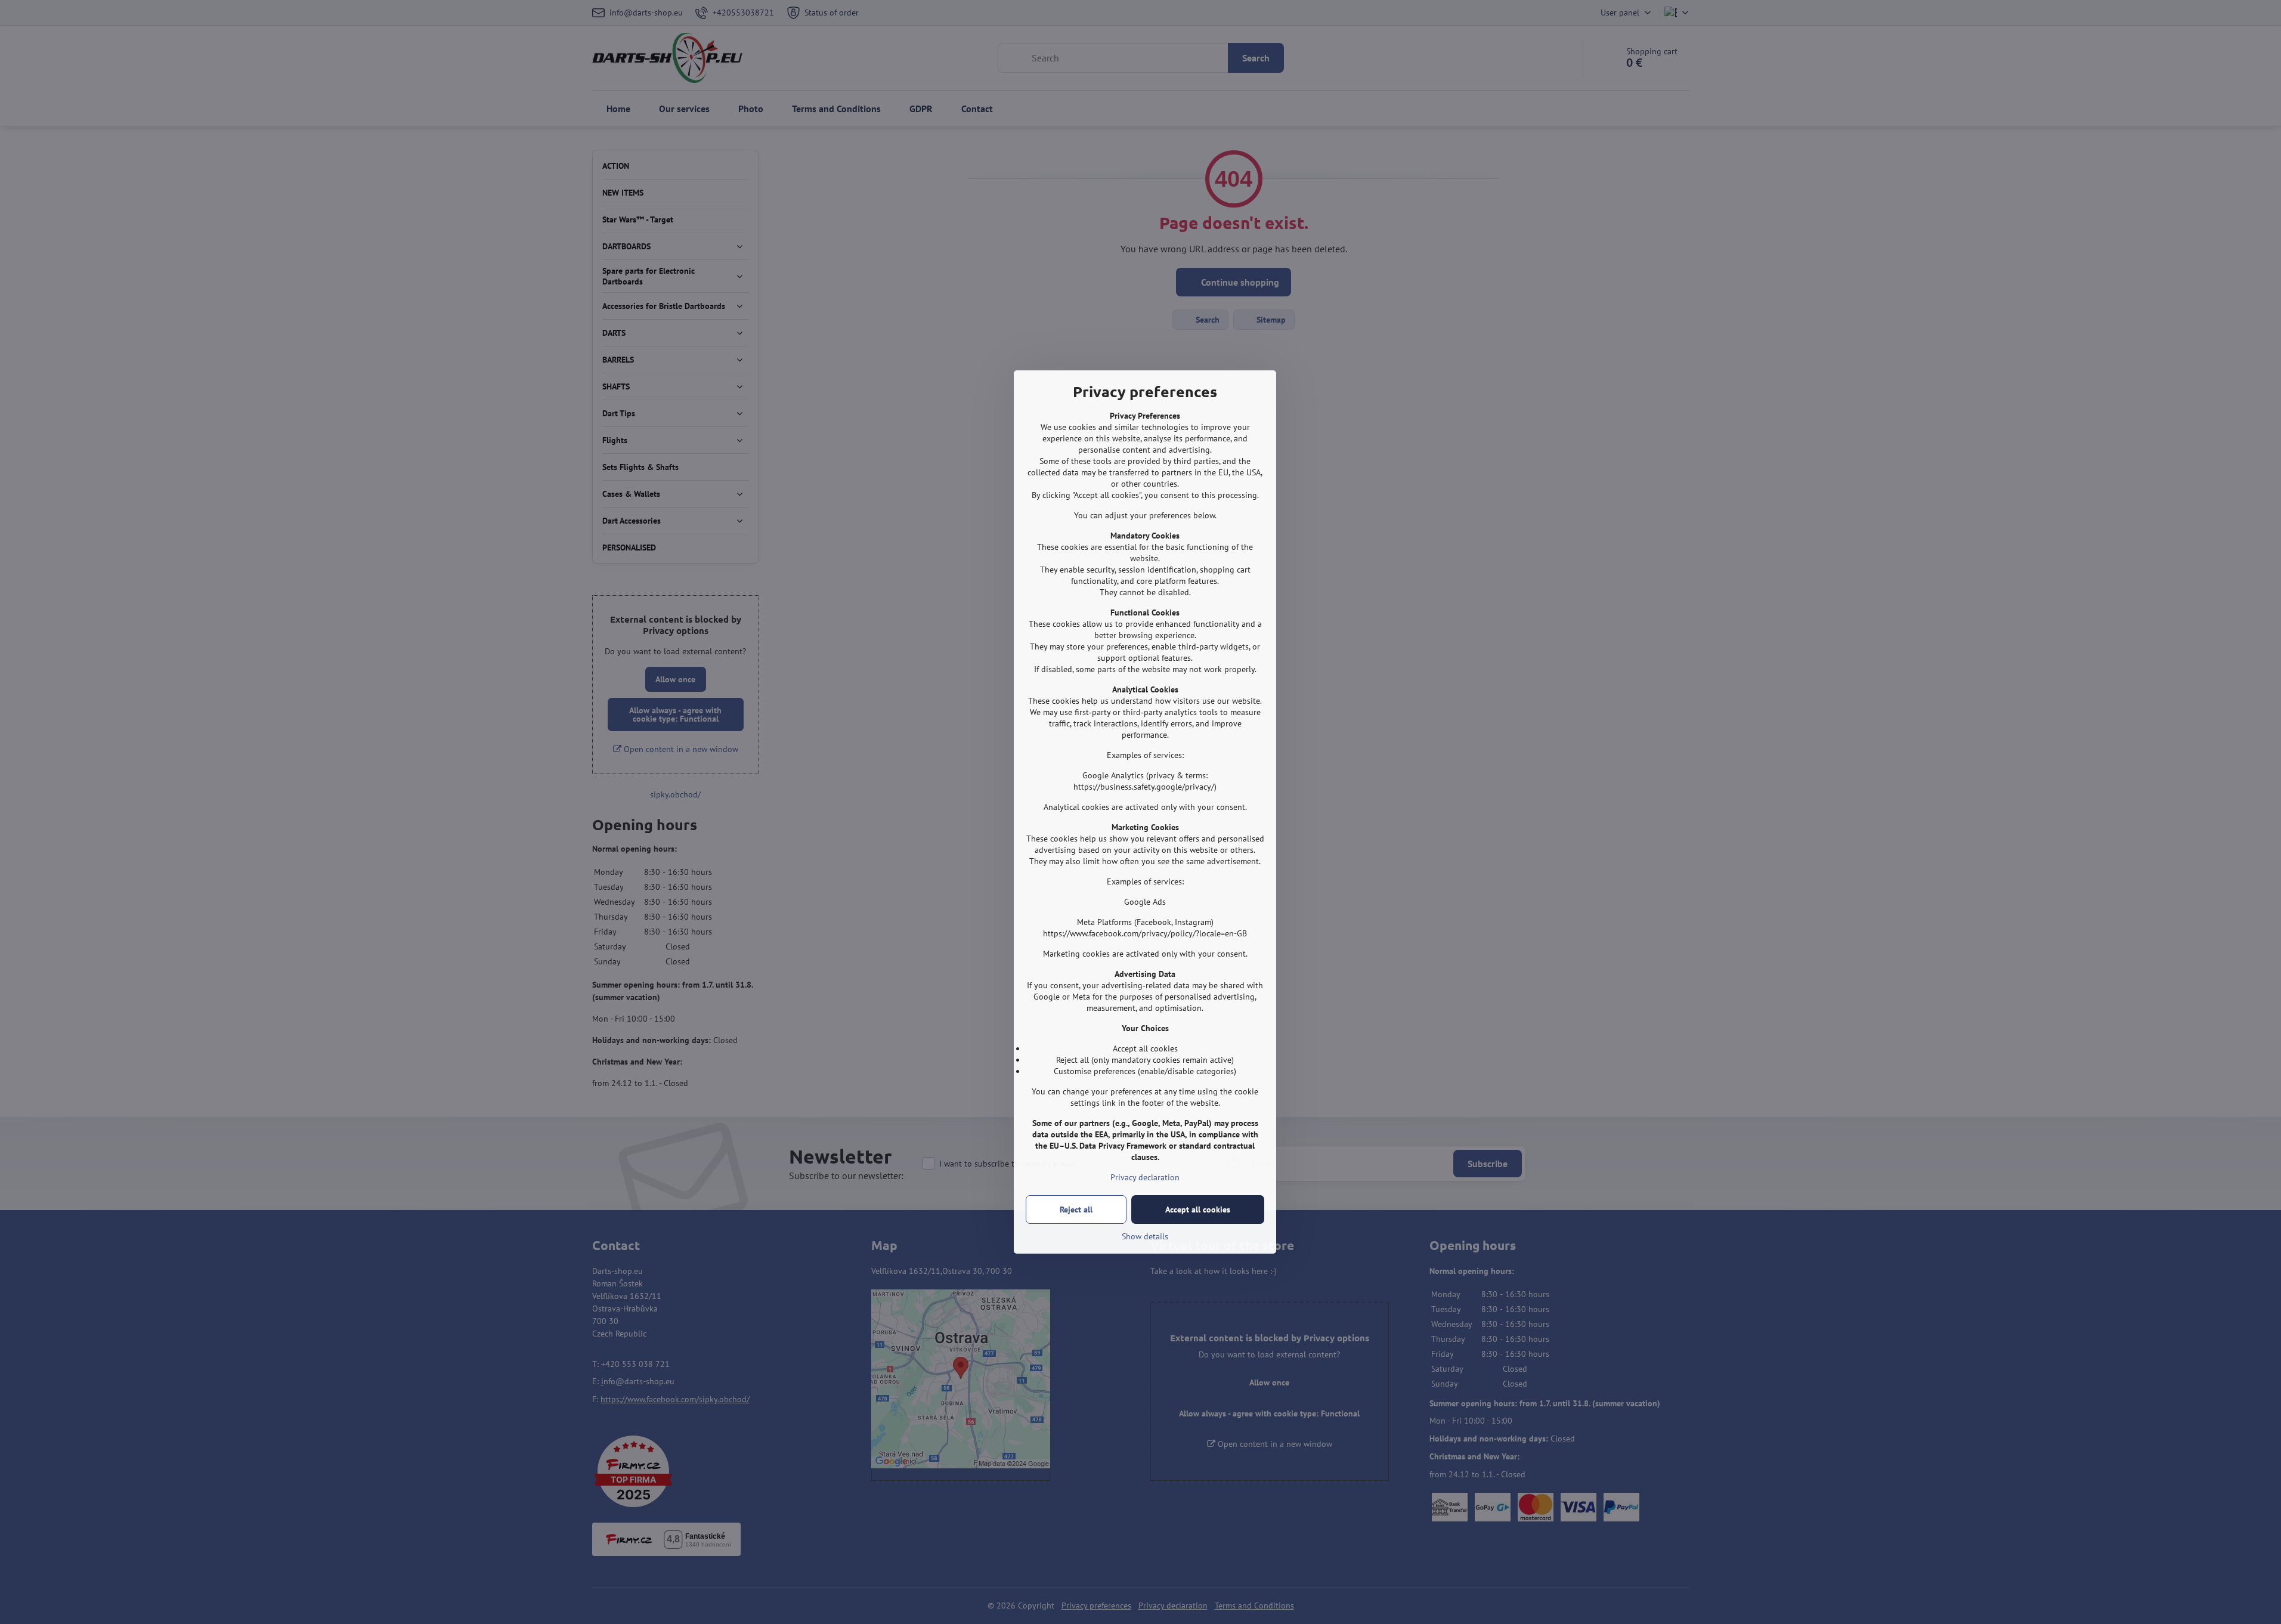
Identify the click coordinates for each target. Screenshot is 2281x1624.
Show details (1145, 1236)
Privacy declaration (1145, 1177)
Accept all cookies (1198, 1210)
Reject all (1076, 1210)
